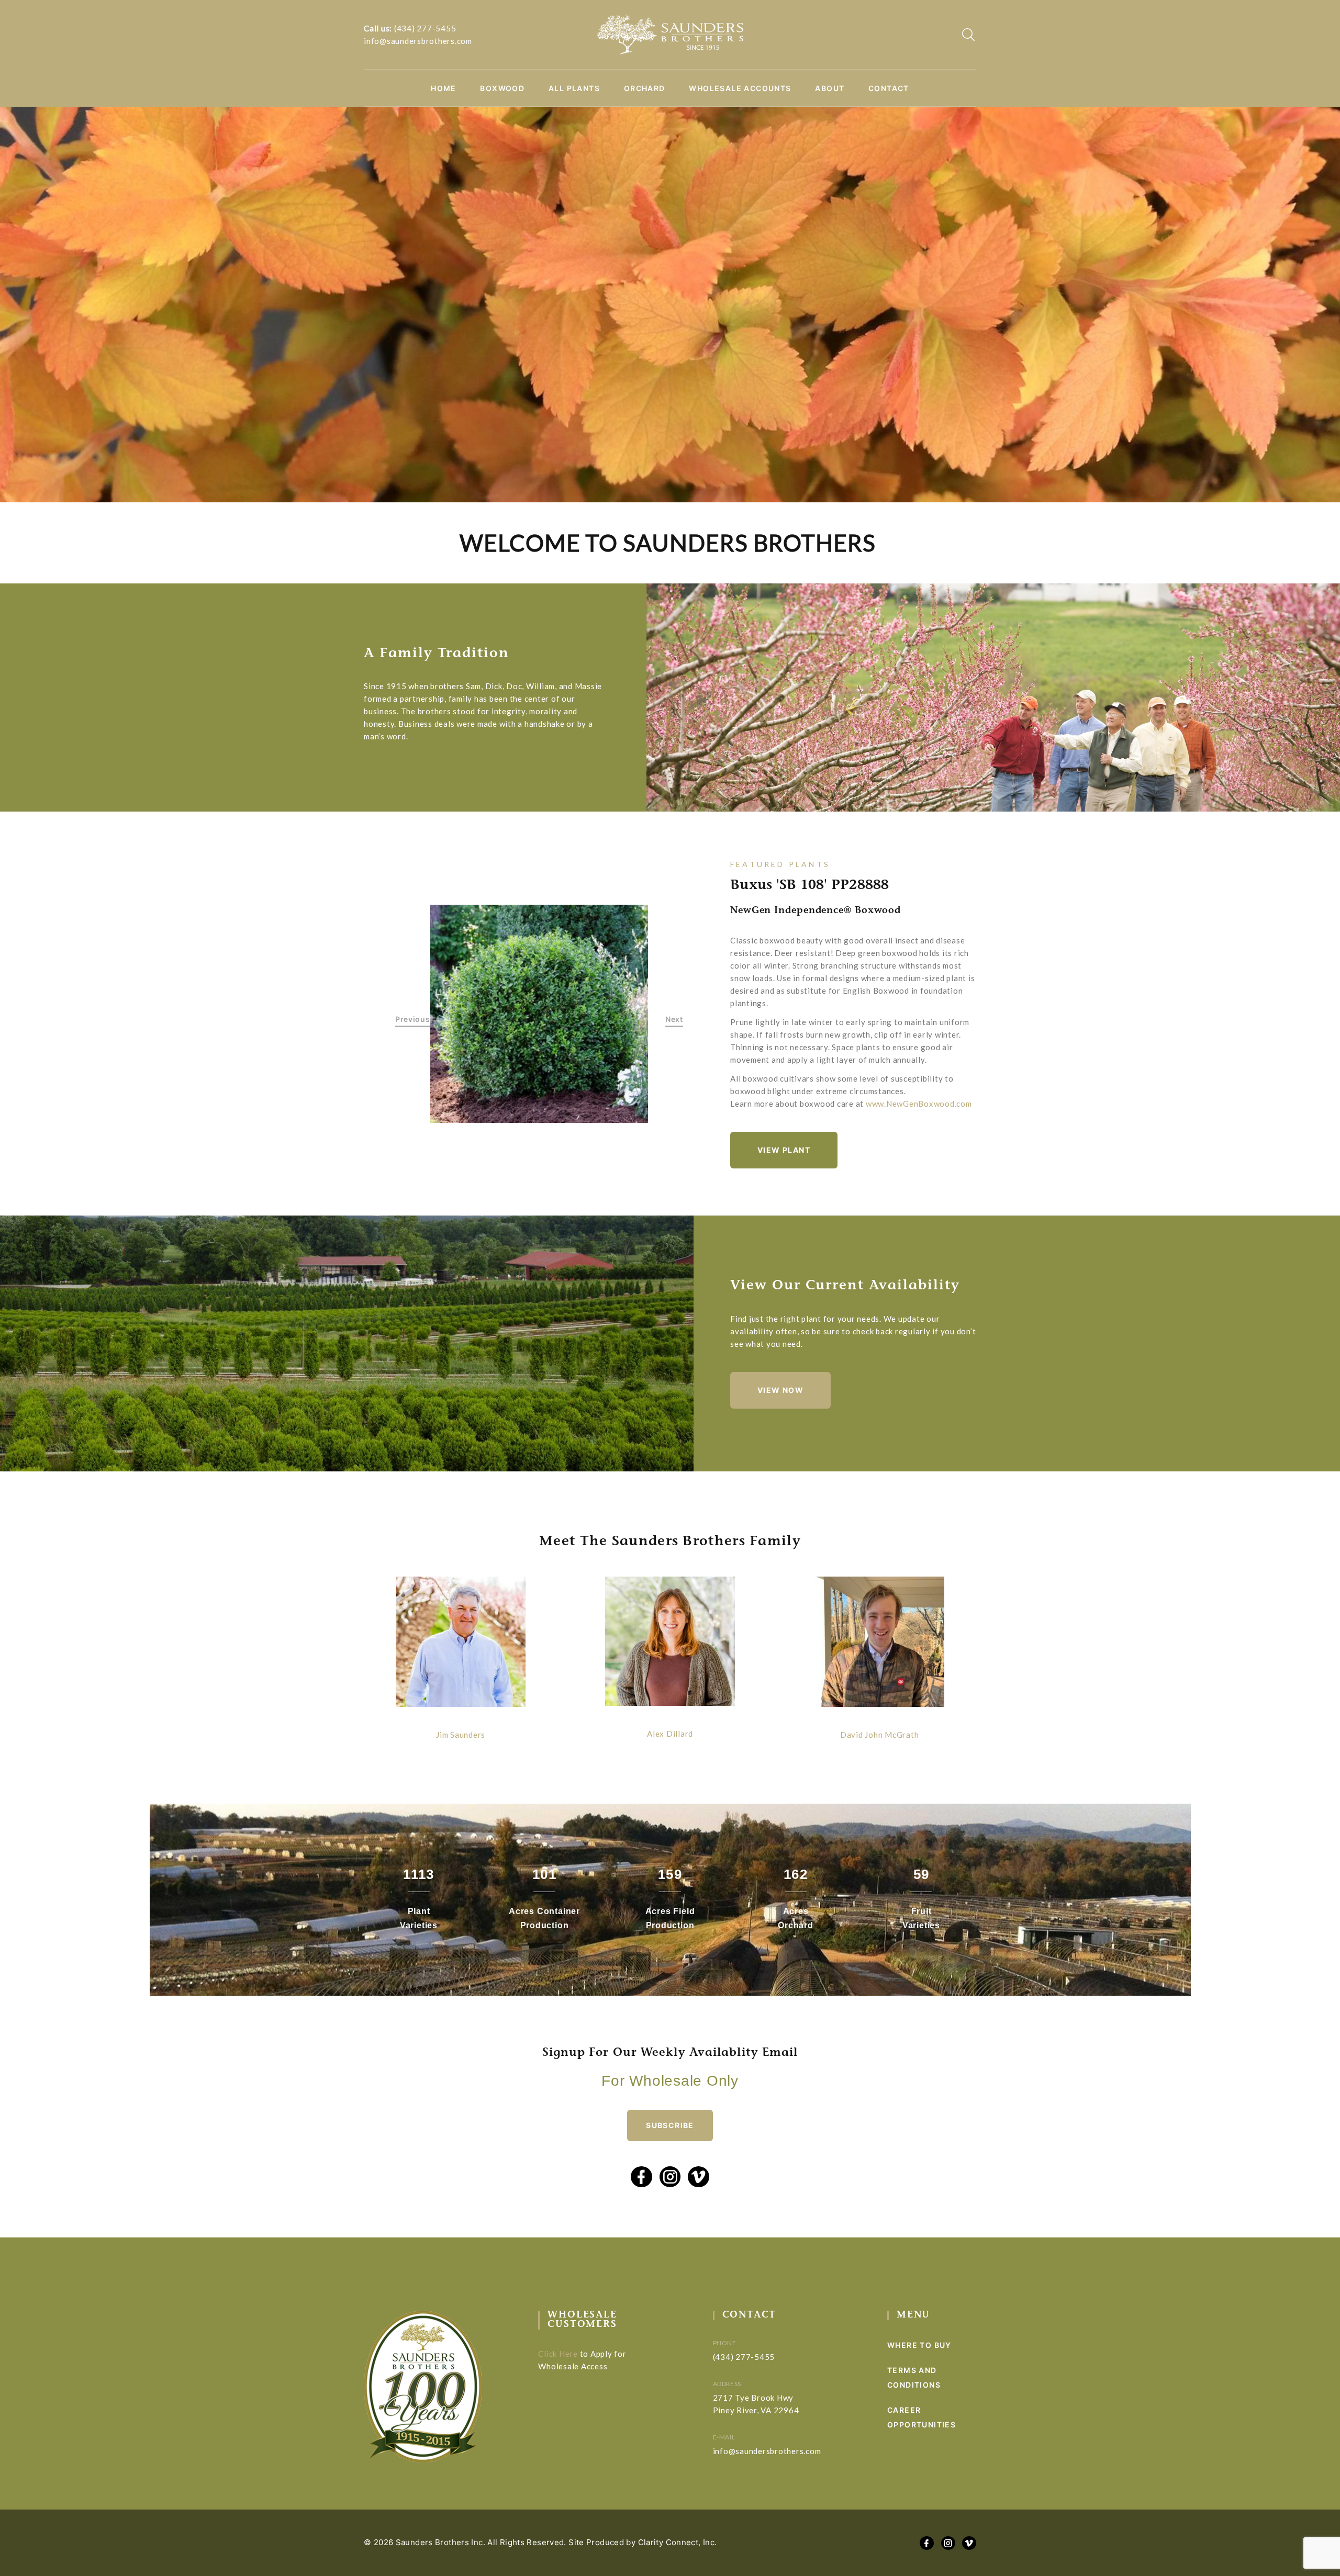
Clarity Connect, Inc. (678, 2542)
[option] (539, 1014)
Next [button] (674, 1019)
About (830, 88)
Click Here (558, 2354)
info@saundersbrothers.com (418, 41)
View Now (780, 1390)
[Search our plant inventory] (968, 35)
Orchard (645, 88)
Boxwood (502, 88)
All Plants (574, 88)
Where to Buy (919, 2345)
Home (444, 88)
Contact (889, 88)
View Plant (784, 1150)
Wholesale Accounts (740, 88)
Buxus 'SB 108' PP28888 (810, 886)
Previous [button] (413, 1019)
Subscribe (670, 2125)
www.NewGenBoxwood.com (919, 1104)
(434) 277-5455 (425, 28)
